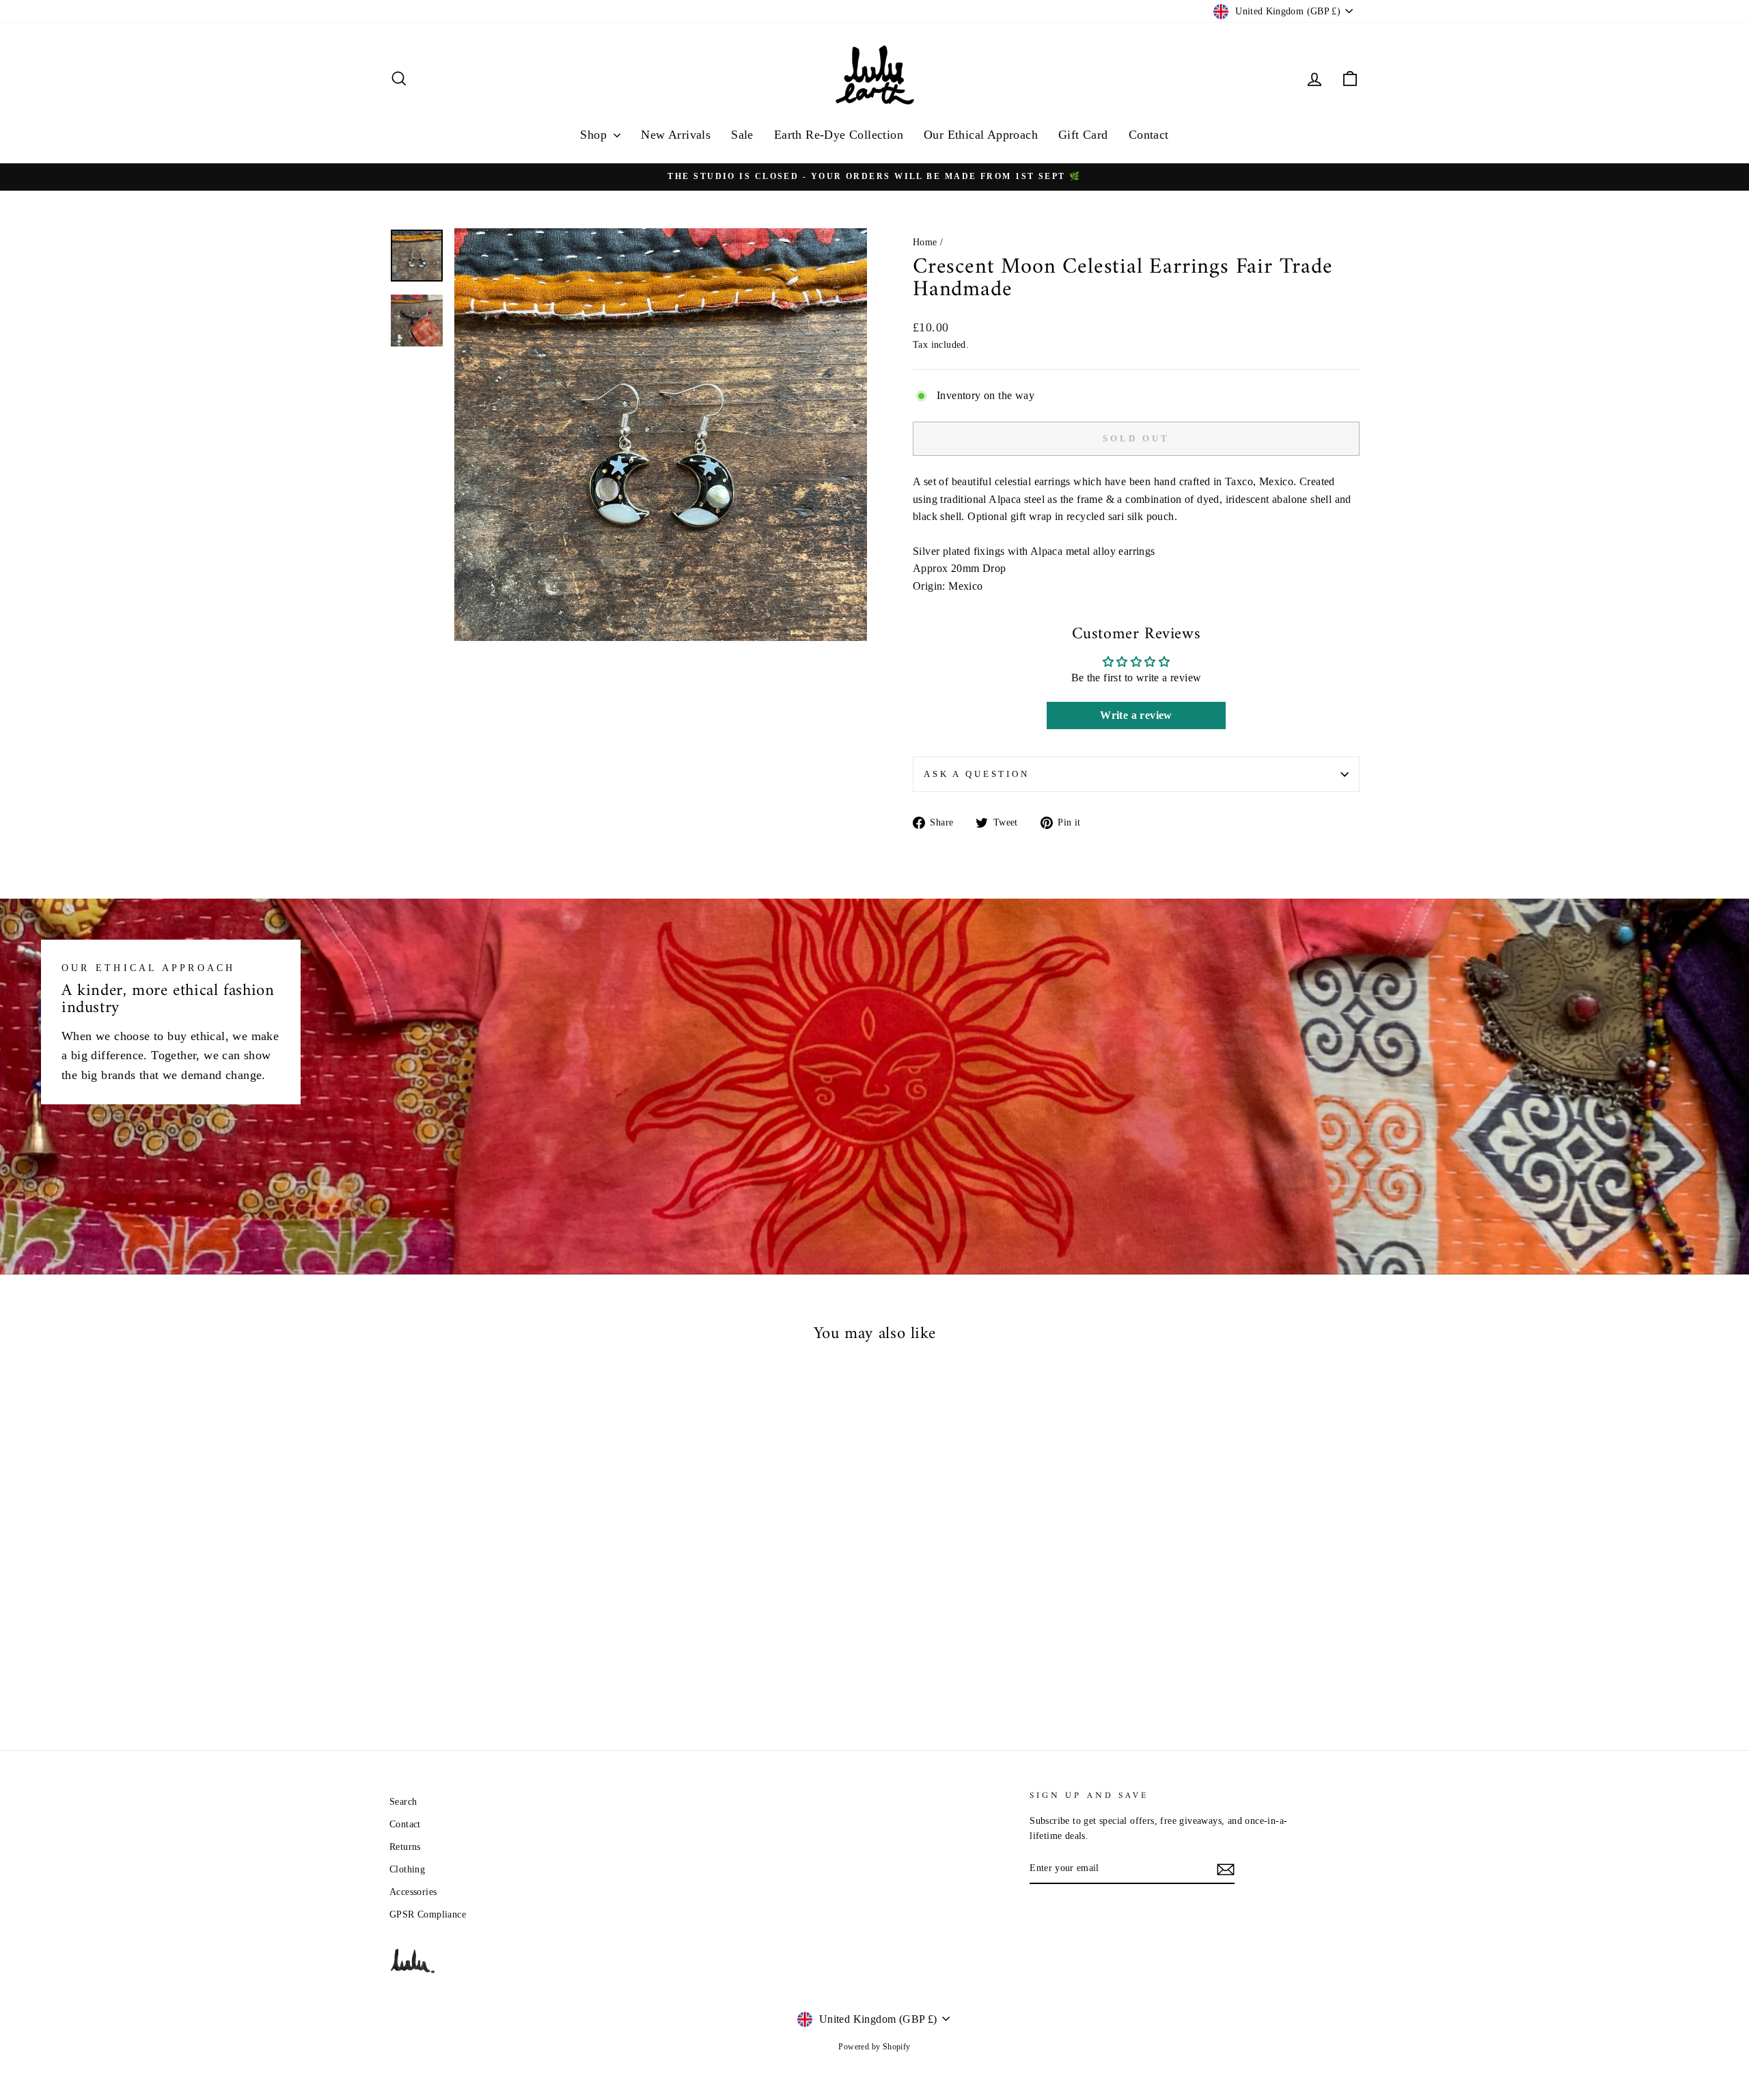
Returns (405, 1847)
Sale (742, 135)
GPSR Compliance (428, 1914)
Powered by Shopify (874, 2047)
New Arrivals (676, 135)
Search (403, 1802)
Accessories (413, 1892)
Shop (595, 135)
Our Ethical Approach (981, 135)
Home (925, 242)
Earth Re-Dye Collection (839, 135)
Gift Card (1083, 135)
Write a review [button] (1136, 715)
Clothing (407, 1869)
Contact (1149, 135)
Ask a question (977, 774)
